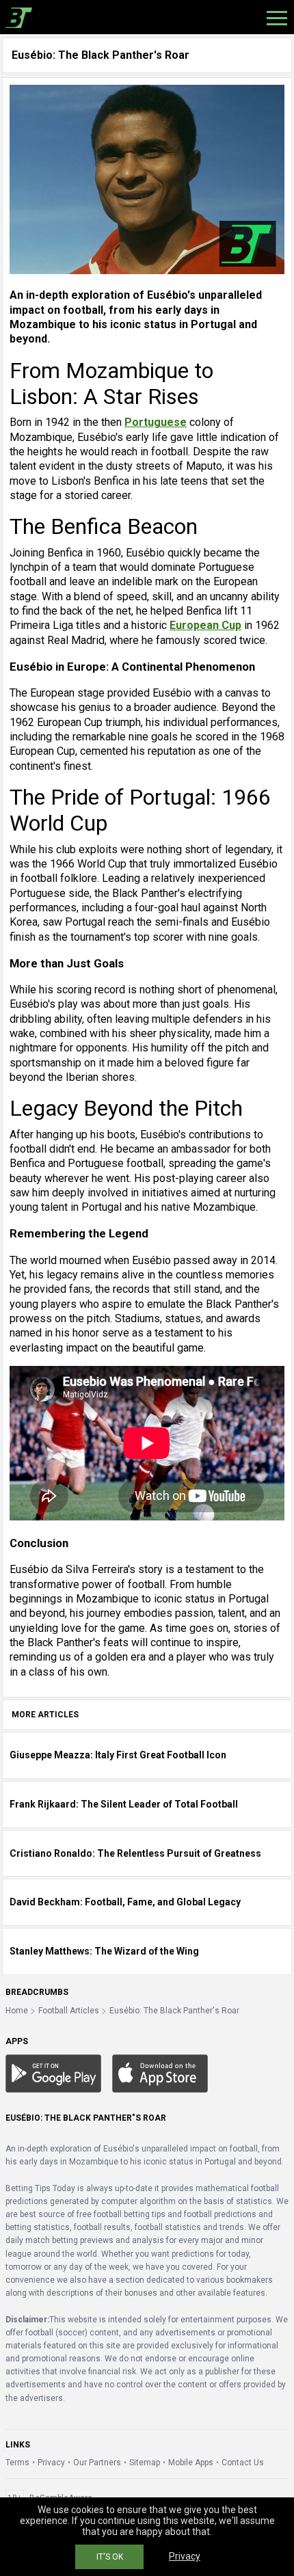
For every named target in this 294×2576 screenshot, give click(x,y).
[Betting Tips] (53, 2073)
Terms (17, 2463)
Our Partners (97, 2463)
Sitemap (145, 2463)
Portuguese (156, 422)
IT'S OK (110, 2557)
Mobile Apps (191, 2463)
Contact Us (243, 2463)
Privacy (51, 2463)
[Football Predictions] (16, 17)
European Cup (205, 625)
